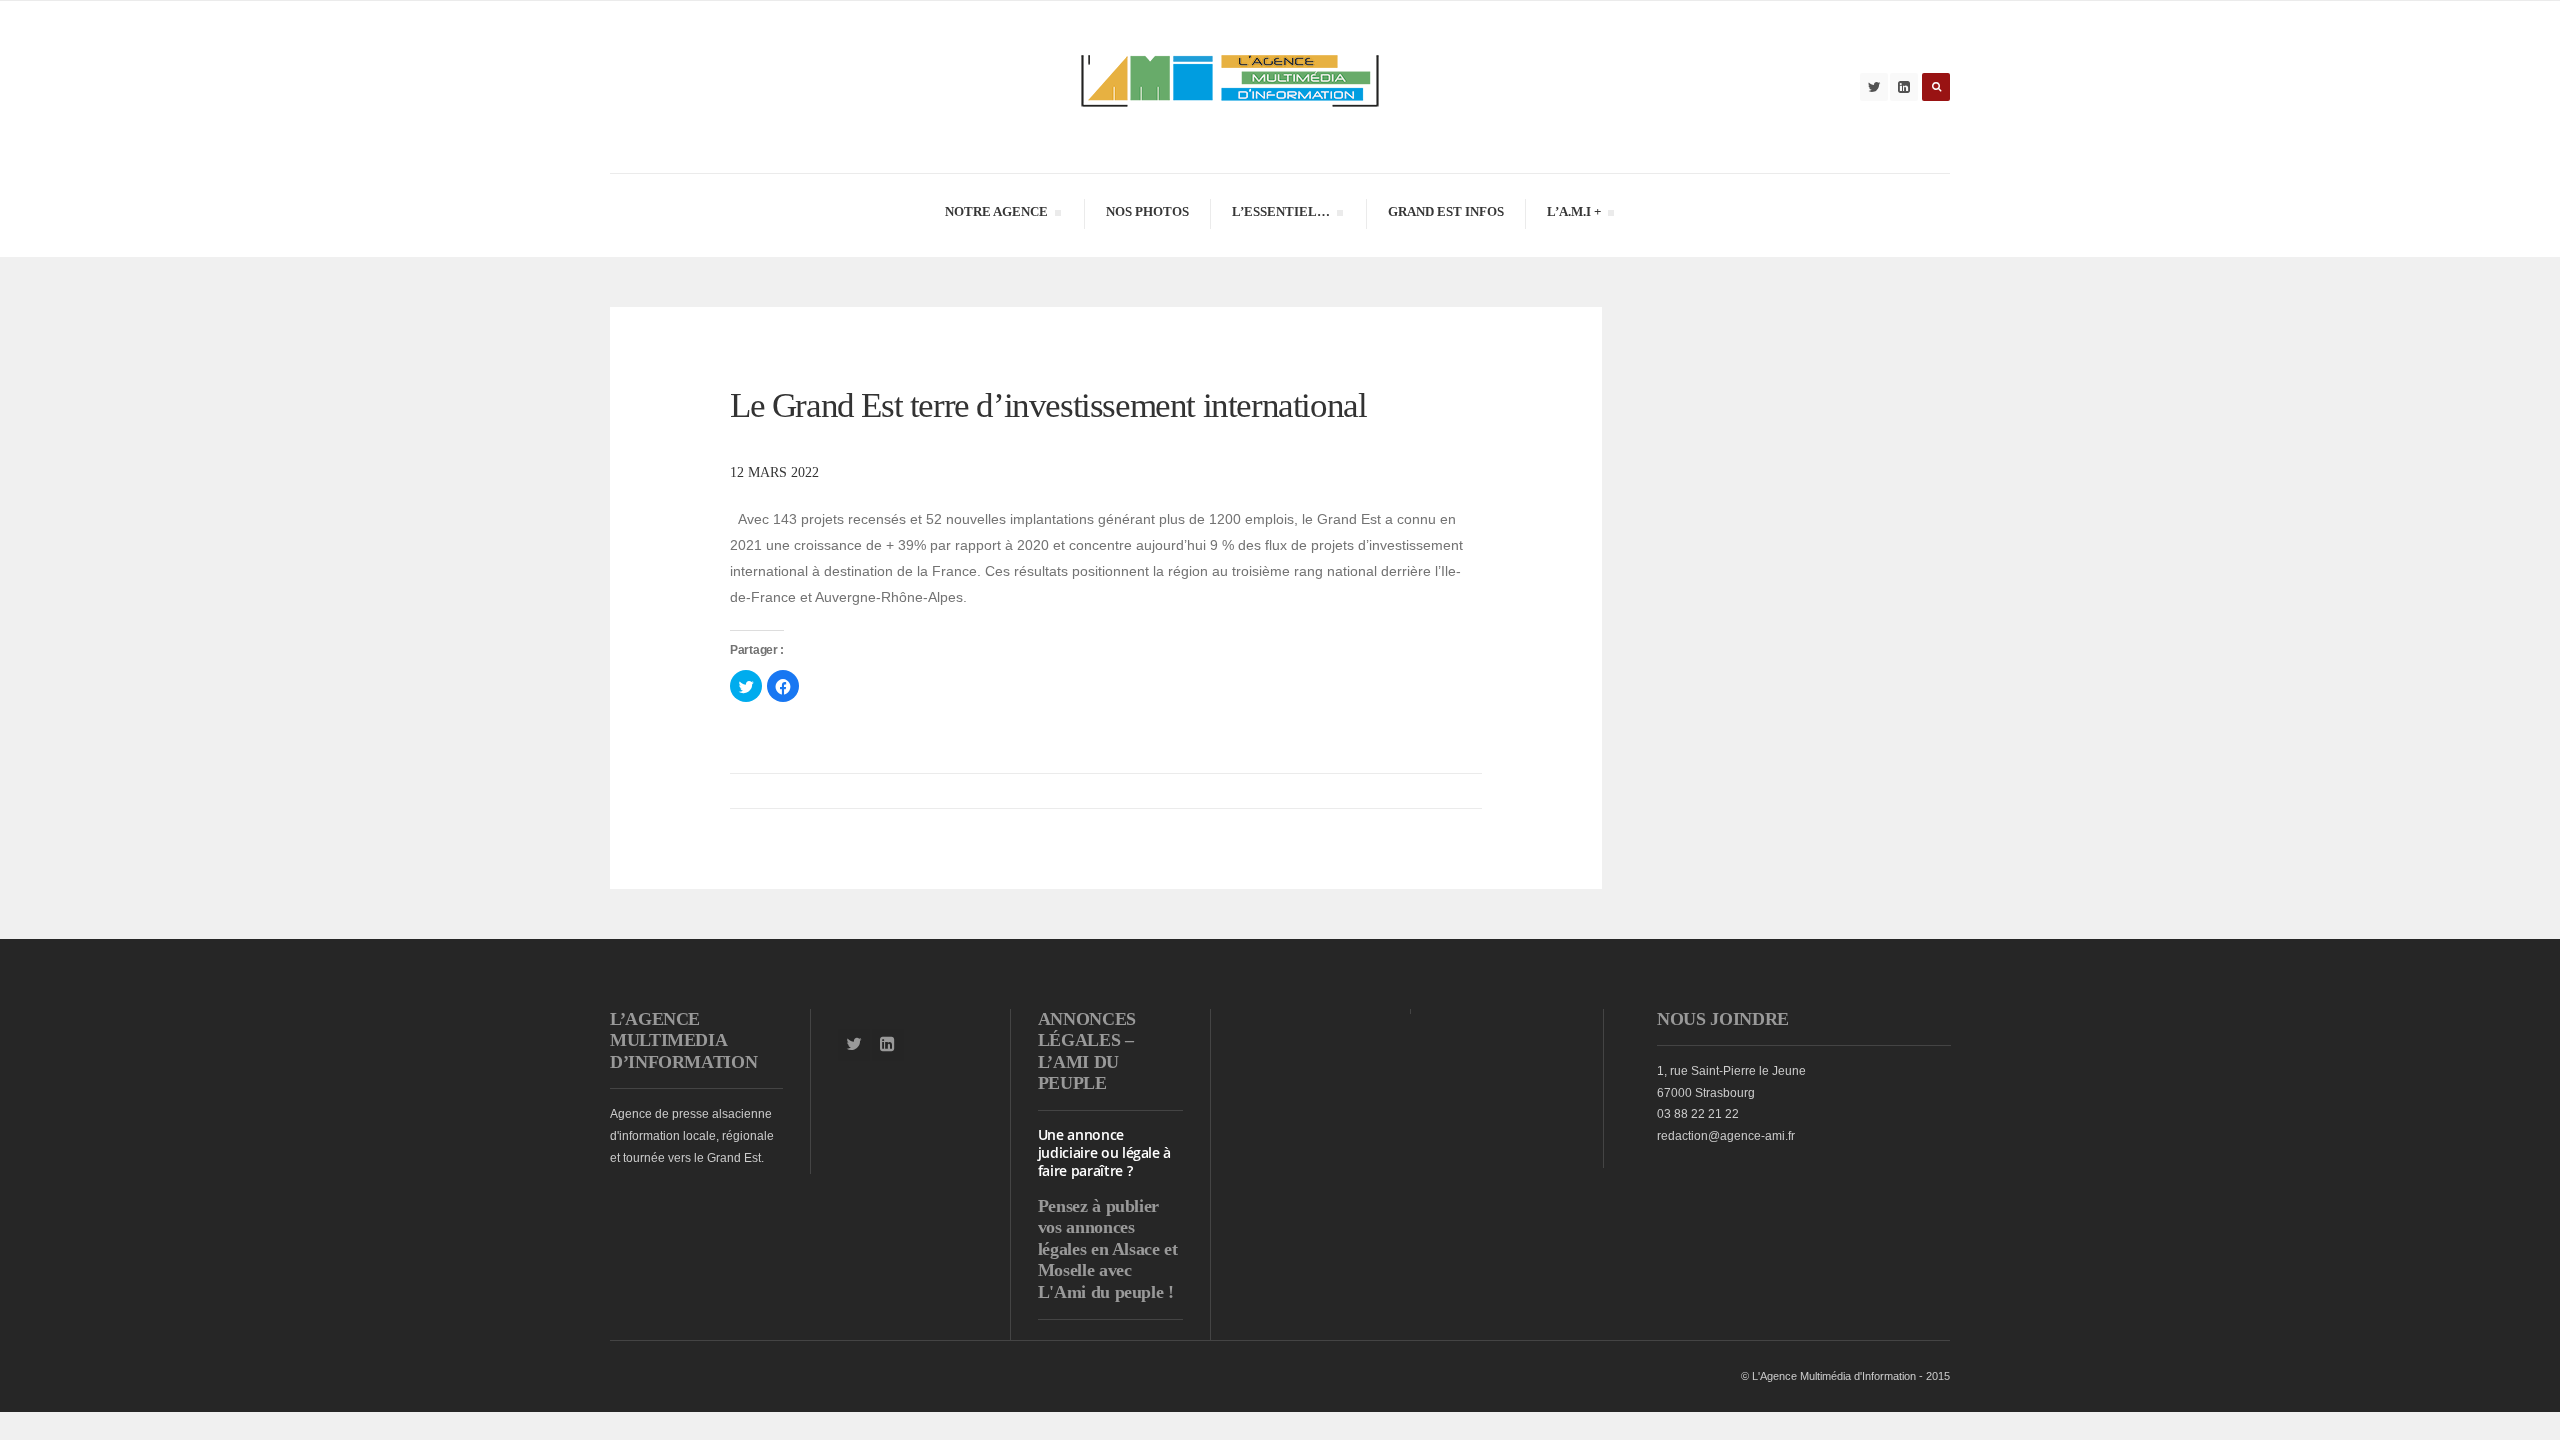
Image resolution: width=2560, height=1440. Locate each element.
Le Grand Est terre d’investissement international (1052, 405)
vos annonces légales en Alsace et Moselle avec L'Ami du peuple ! (1108, 1259)
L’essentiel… (1280, 214)
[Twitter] (1874, 87)
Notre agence (996, 214)
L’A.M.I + (1573, 214)
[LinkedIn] (1904, 87)
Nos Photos (1147, 211)
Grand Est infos (1446, 211)
